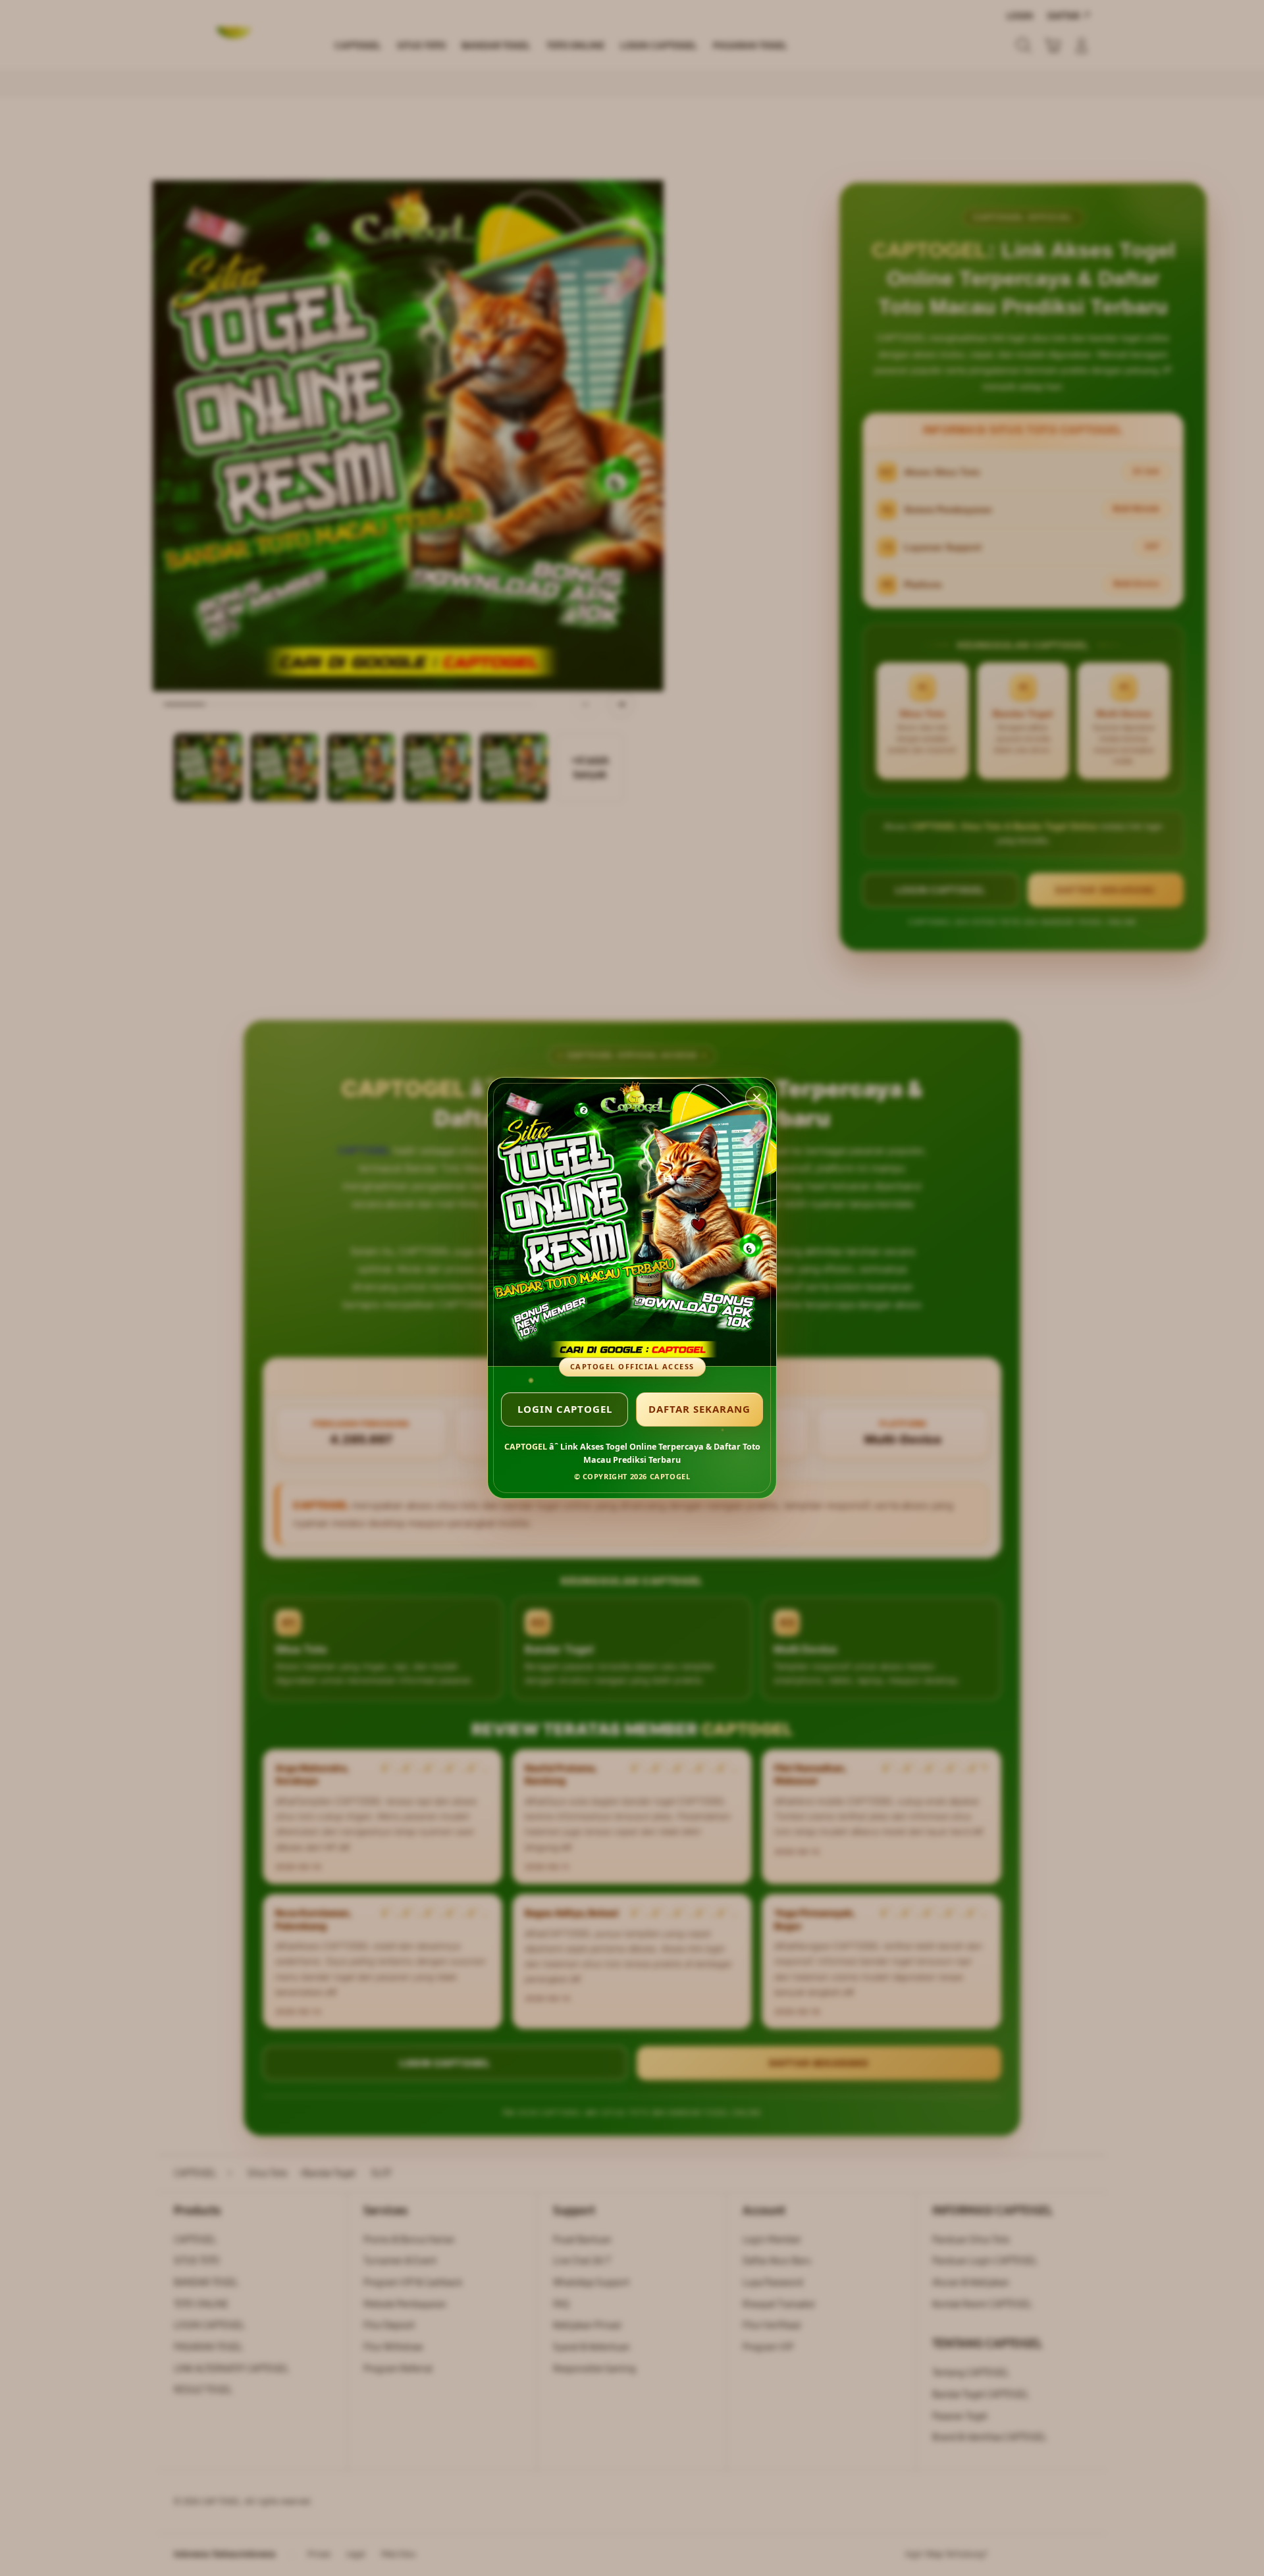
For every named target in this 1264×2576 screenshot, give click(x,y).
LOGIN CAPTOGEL (565, 1409)
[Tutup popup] (756, 1097)
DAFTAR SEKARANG (699, 1409)
